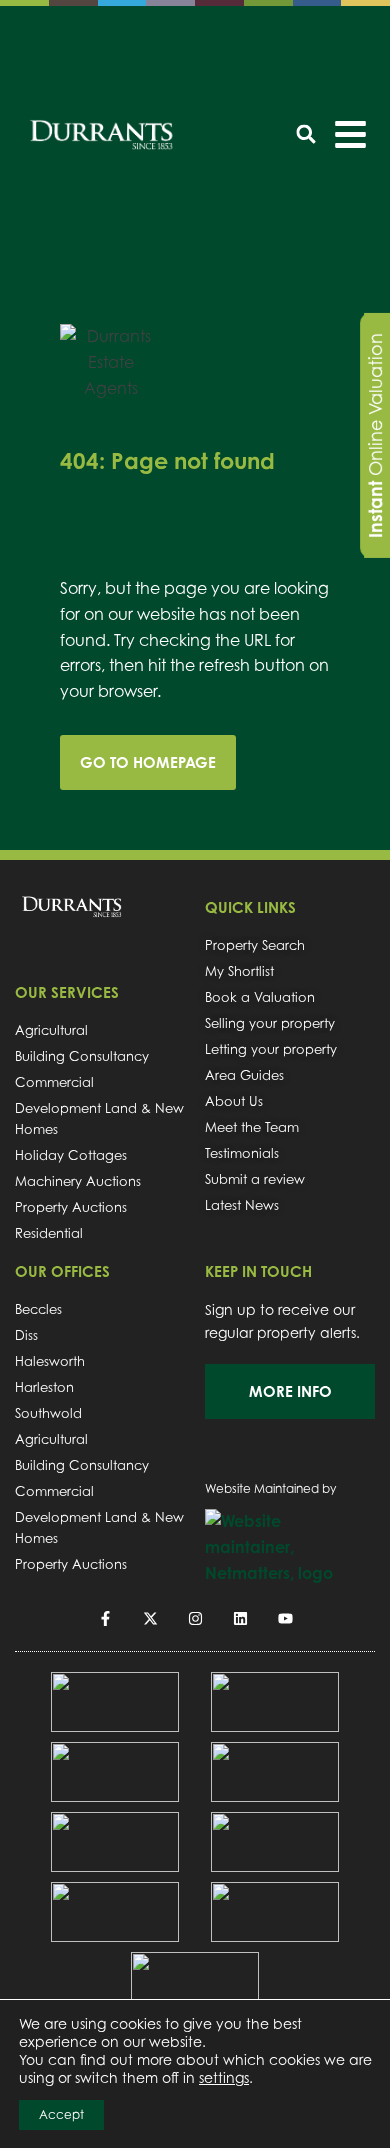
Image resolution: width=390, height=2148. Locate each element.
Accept (61, 2114)
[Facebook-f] (105, 1618)
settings (224, 2077)
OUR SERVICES (67, 992)
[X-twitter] (150, 1618)
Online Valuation (375, 435)
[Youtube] (285, 1618)
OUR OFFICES (62, 1271)
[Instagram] (195, 1618)
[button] (306, 134)
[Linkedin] (240, 1618)
